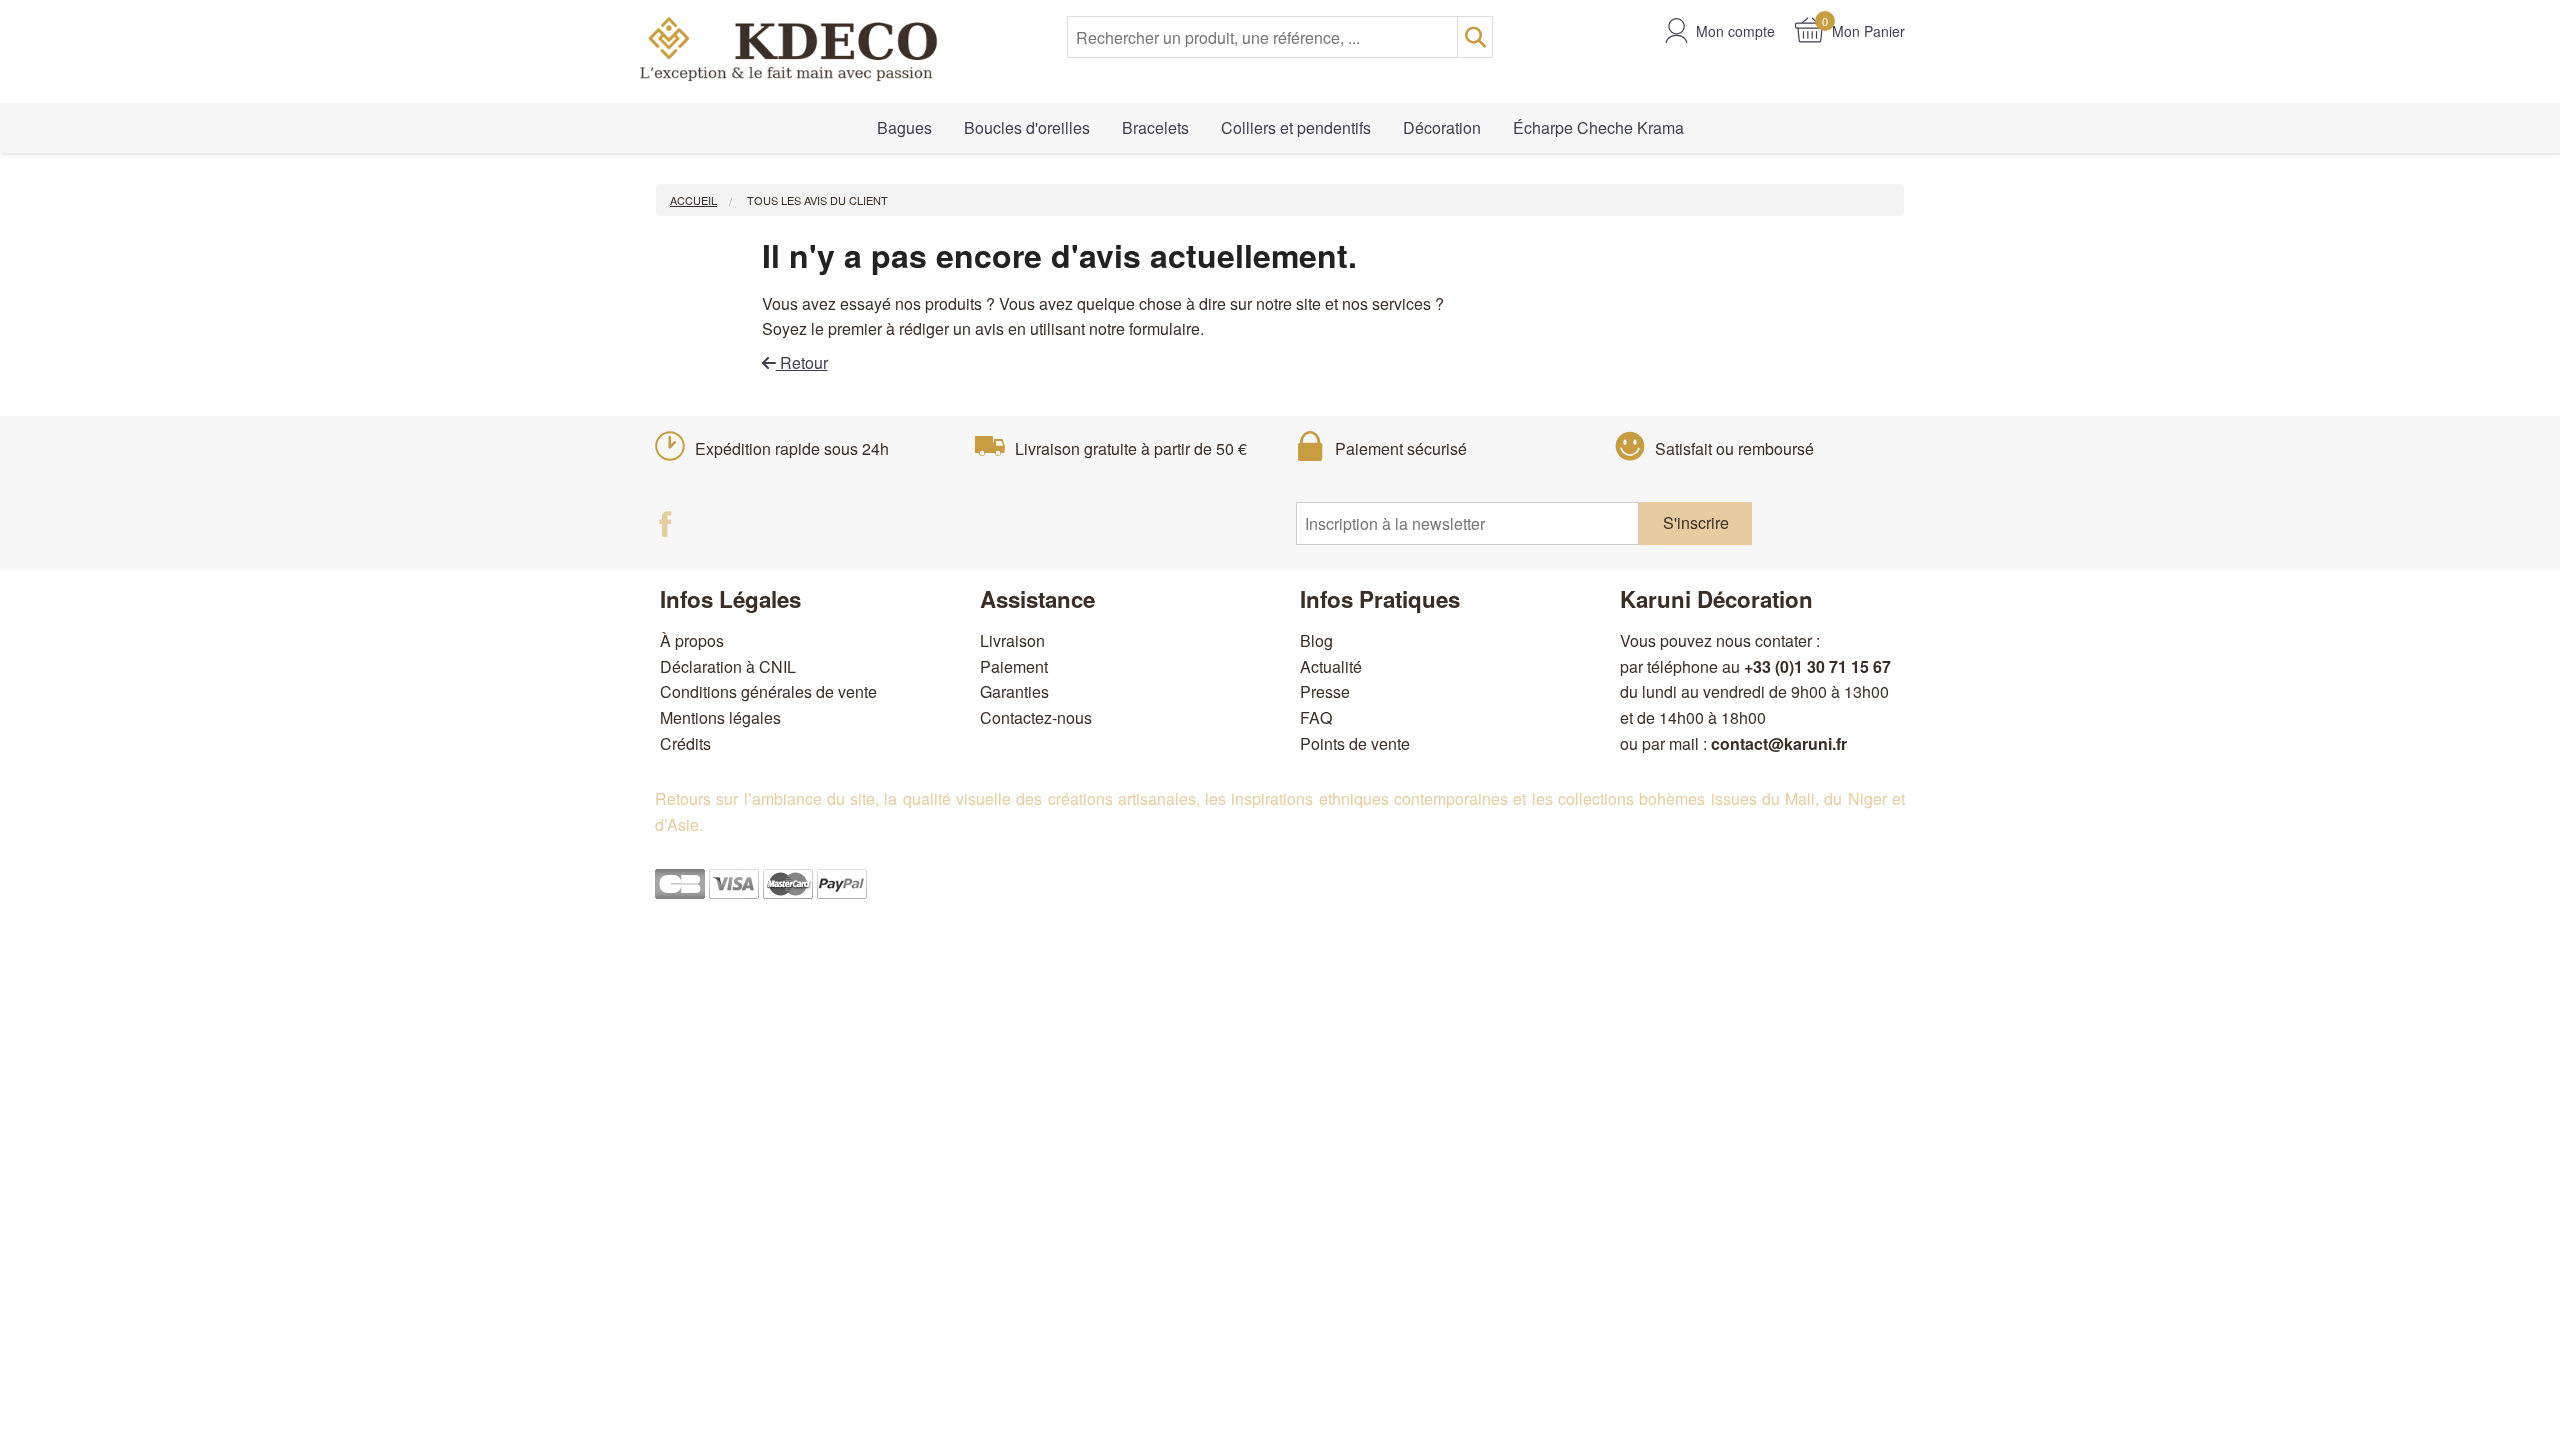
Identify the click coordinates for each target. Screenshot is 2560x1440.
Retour (802, 362)
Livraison (1012, 640)
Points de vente (1355, 743)
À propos (692, 640)
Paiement (1014, 666)
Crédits (685, 743)
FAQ (1316, 717)
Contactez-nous (1036, 717)
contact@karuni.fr (1779, 743)
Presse (1325, 691)
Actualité (1331, 666)
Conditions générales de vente (768, 691)
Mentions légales (720, 717)
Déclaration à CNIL (728, 666)
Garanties (1014, 691)
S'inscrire (1696, 522)
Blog (1316, 640)
